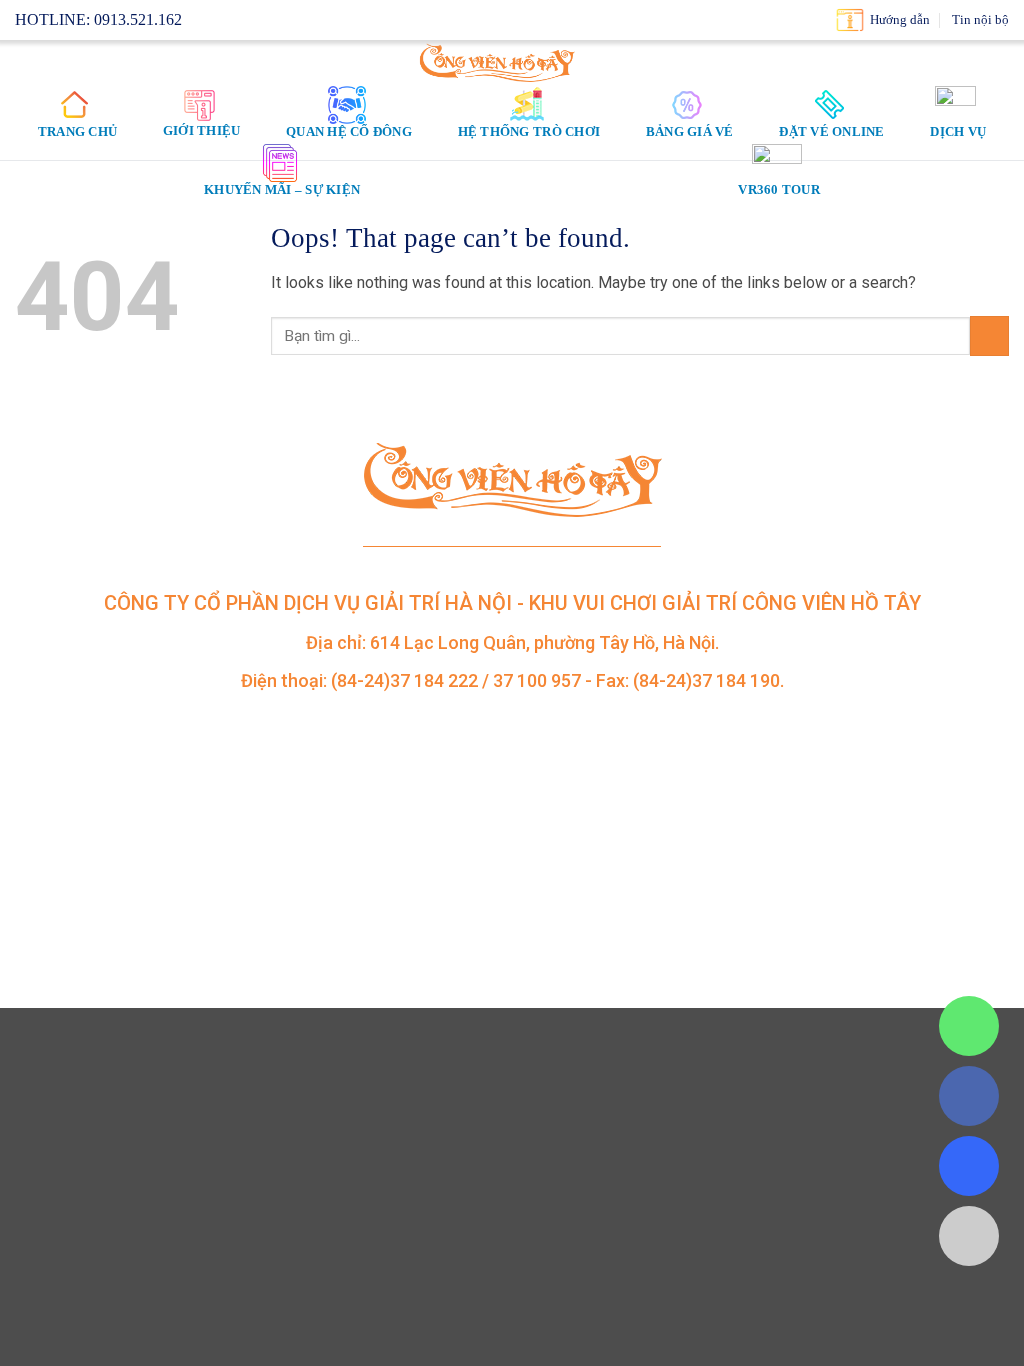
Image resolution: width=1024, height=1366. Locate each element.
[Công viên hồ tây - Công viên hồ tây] (497, 62)
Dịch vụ (958, 131)
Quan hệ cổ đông (349, 131)
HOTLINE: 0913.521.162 (98, 19)
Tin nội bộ (980, 20)
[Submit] (989, 335)
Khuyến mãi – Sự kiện (282, 189)
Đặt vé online (831, 131)
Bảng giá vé (690, 131)
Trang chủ (77, 131)
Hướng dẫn (900, 20)
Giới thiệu (202, 130)
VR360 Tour (779, 189)
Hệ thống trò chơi (529, 131)
